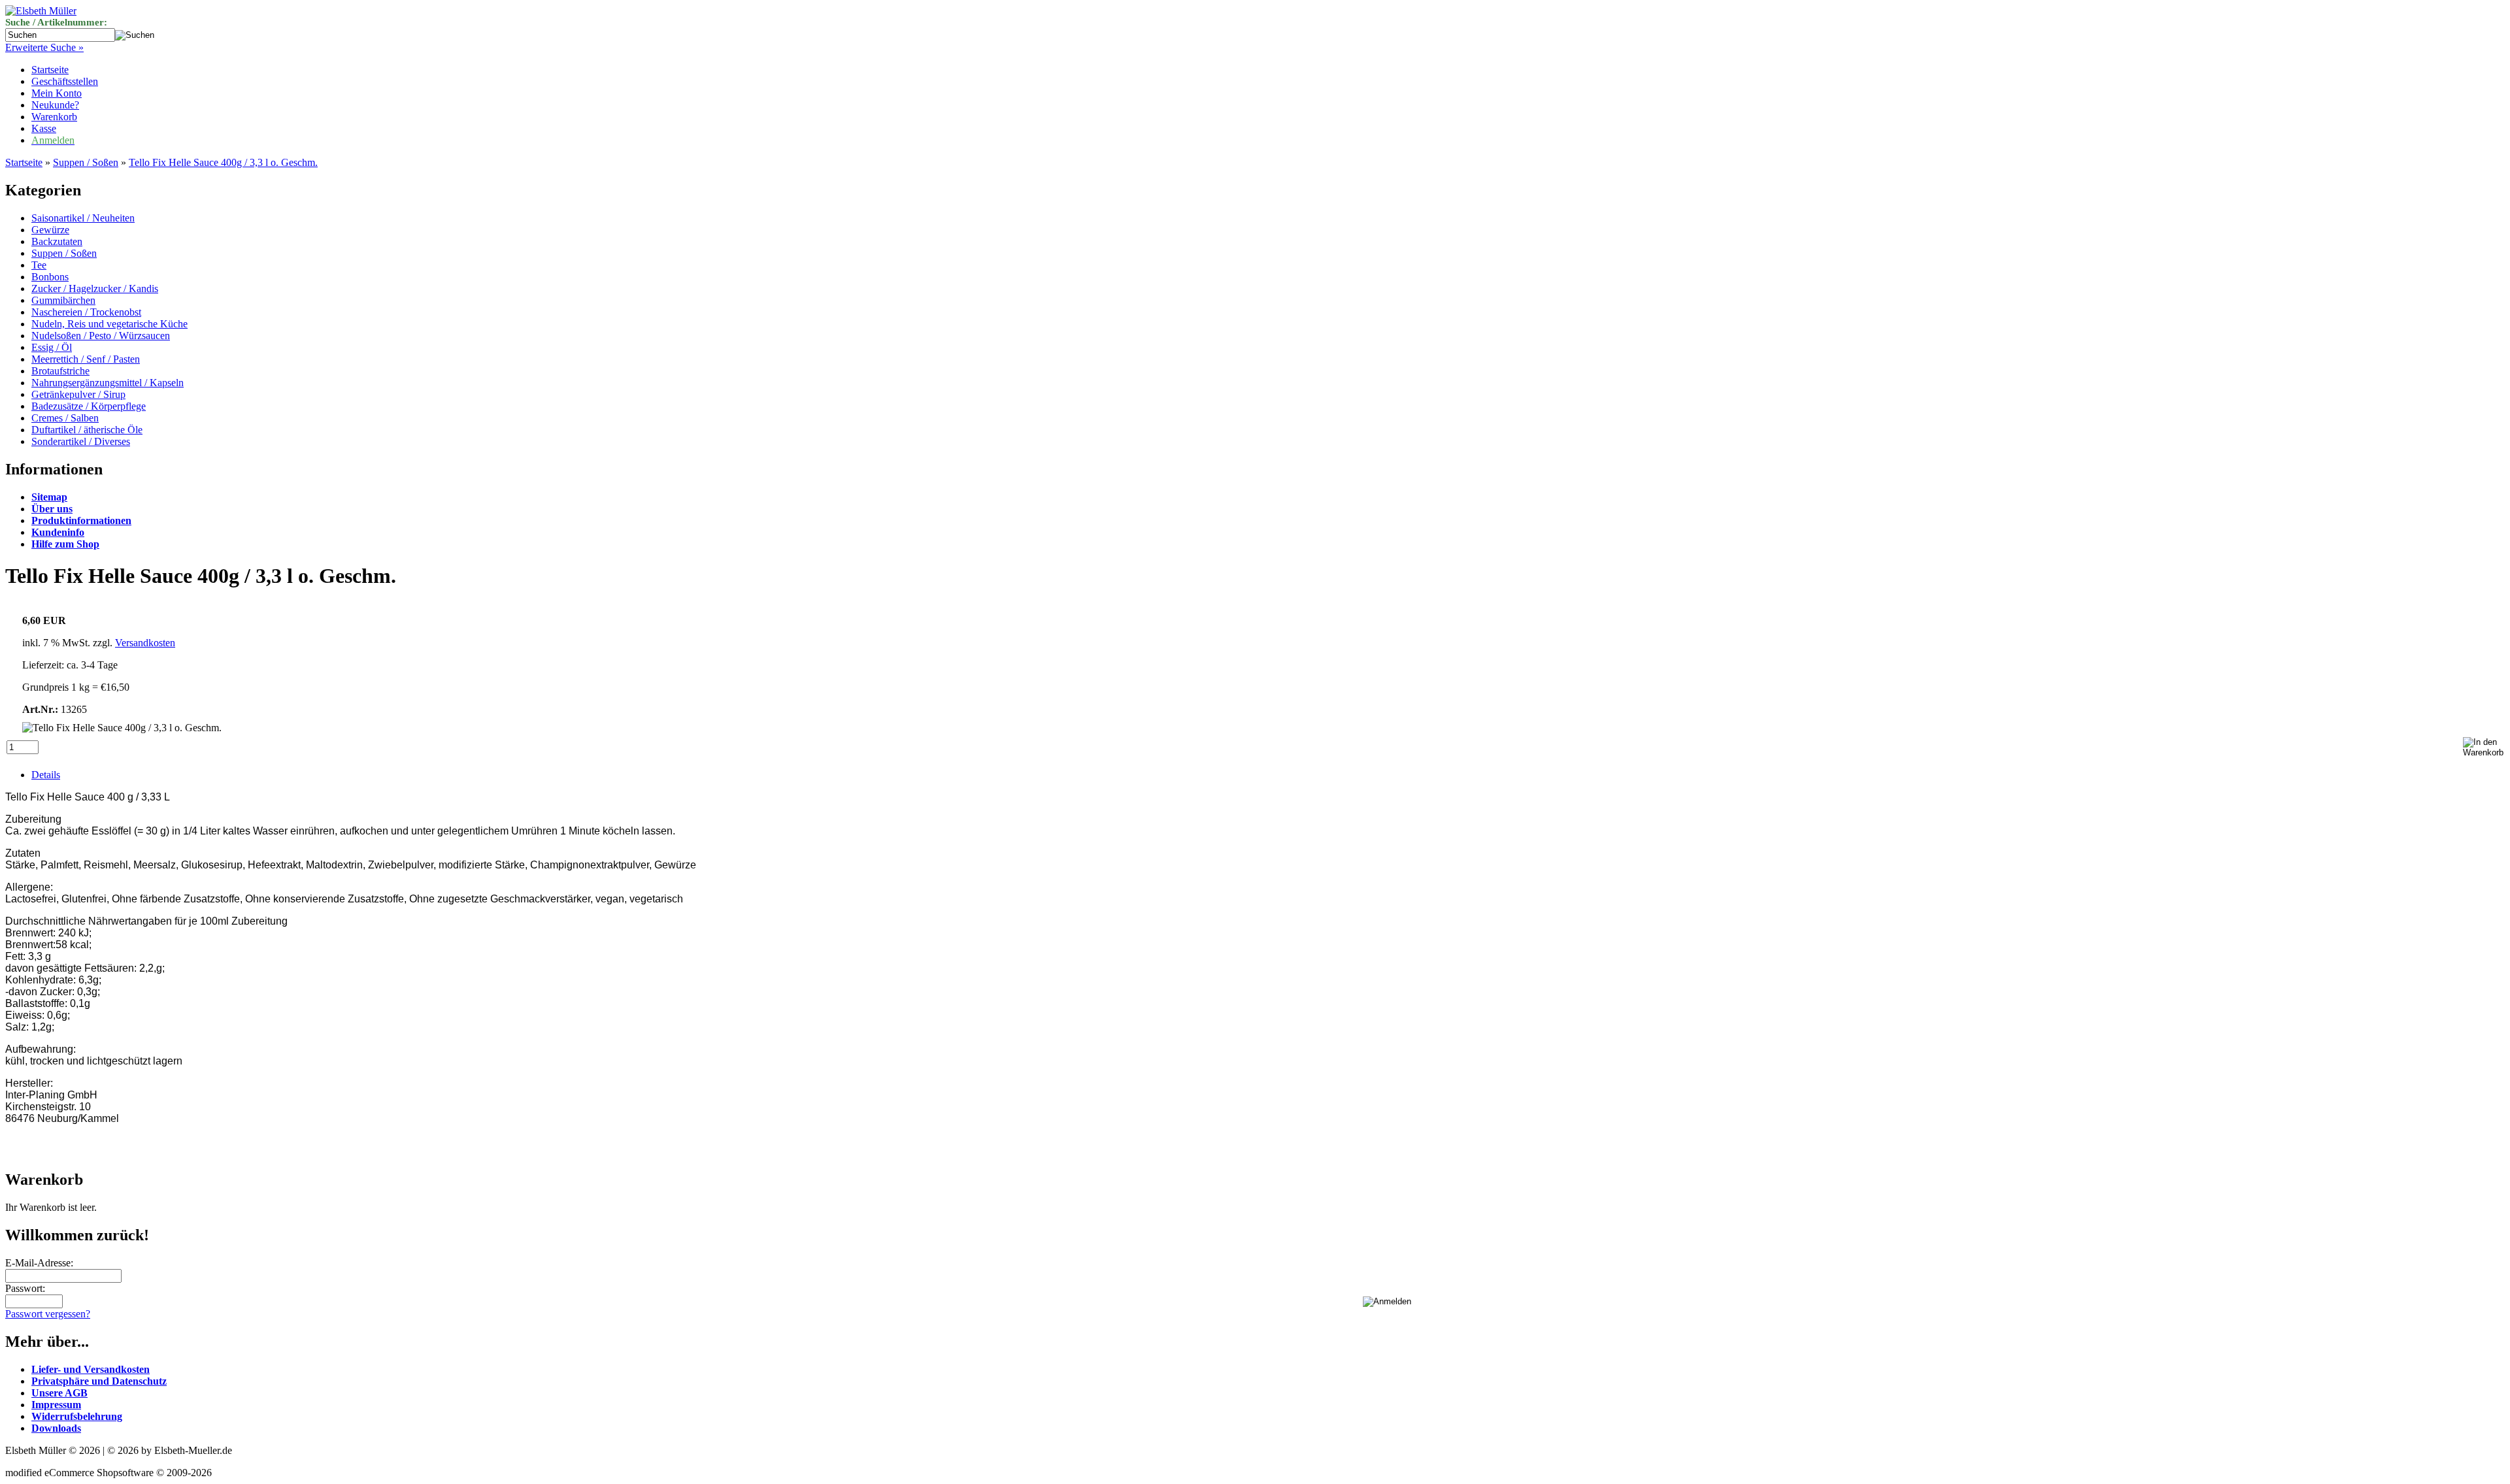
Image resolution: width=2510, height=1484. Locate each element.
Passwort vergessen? (48, 1314)
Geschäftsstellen (65, 81)
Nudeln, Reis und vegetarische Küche (109, 324)
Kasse (44, 128)
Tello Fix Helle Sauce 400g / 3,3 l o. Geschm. (223, 162)
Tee (39, 265)
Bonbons (50, 277)
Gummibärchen (63, 300)
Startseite (50, 70)
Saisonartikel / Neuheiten (83, 218)
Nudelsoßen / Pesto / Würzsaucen (101, 336)
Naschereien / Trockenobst (86, 312)
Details (46, 775)
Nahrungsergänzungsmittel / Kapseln (108, 383)
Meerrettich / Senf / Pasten (86, 359)
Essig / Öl (52, 347)
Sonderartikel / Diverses (81, 441)
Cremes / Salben (65, 418)
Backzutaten (57, 241)
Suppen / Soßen (86, 162)
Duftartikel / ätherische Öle (87, 430)
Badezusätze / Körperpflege (89, 406)
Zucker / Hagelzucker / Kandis (95, 289)
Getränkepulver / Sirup (78, 394)
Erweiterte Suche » (44, 47)
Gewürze (50, 230)
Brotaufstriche (60, 371)
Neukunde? (55, 105)
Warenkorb (54, 117)
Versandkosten (145, 643)
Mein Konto (57, 93)
